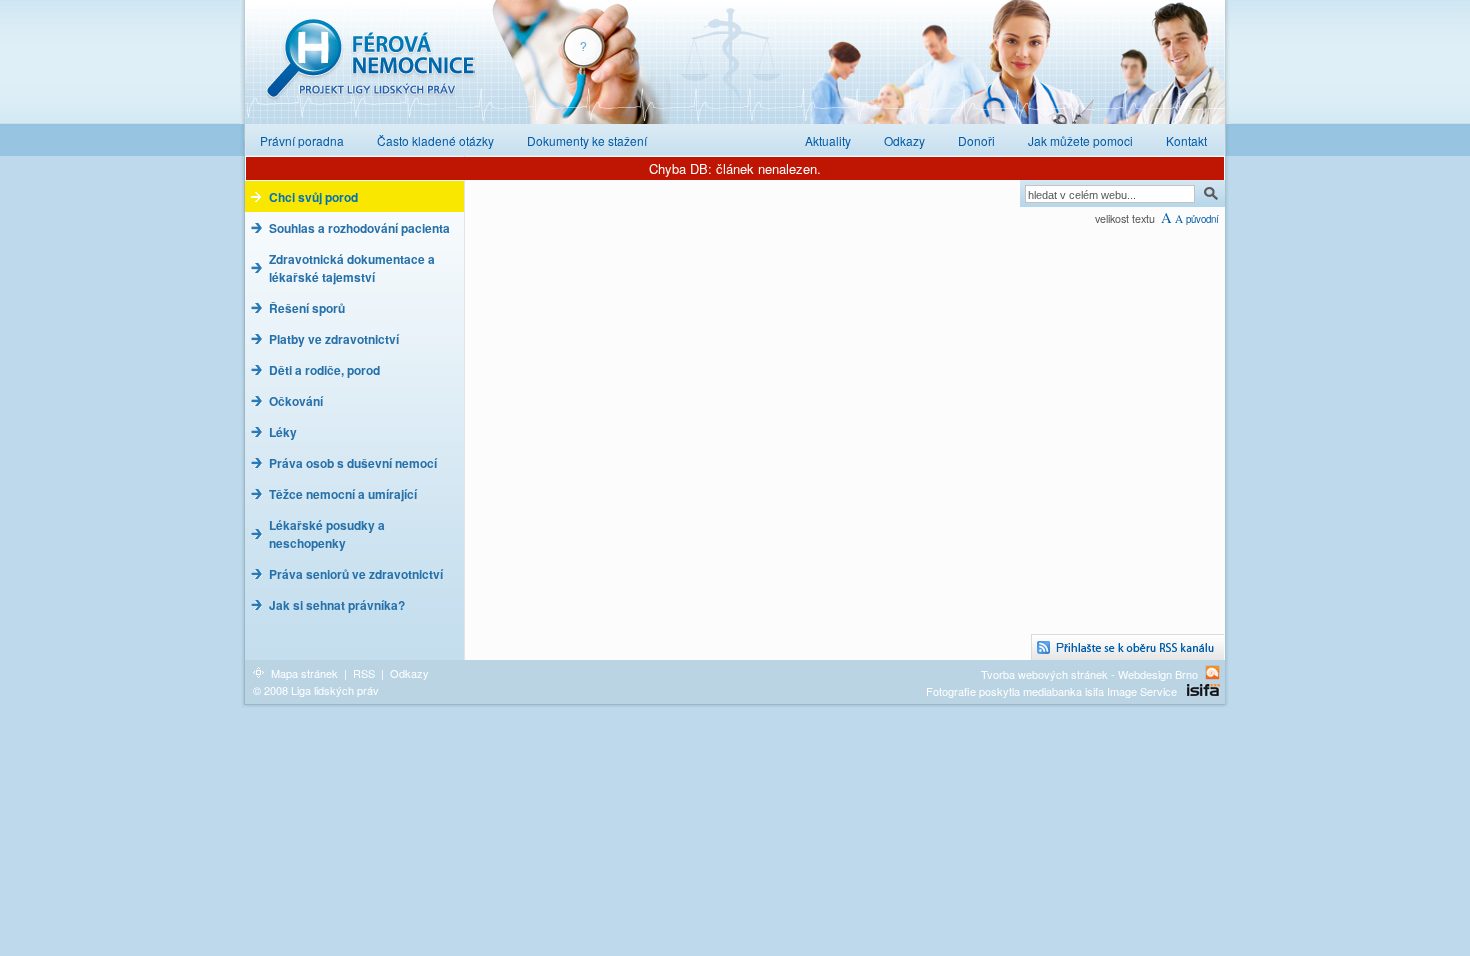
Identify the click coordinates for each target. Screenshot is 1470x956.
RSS (364, 673)
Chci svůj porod (313, 197)
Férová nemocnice (370, 68)
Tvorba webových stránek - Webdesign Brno (1089, 673)
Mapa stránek (304, 673)
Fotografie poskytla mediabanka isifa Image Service (1051, 691)
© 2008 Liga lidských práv (316, 690)
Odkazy (409, 673)
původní (1202, 219)
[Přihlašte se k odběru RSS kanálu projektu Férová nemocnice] (1128, 647)
